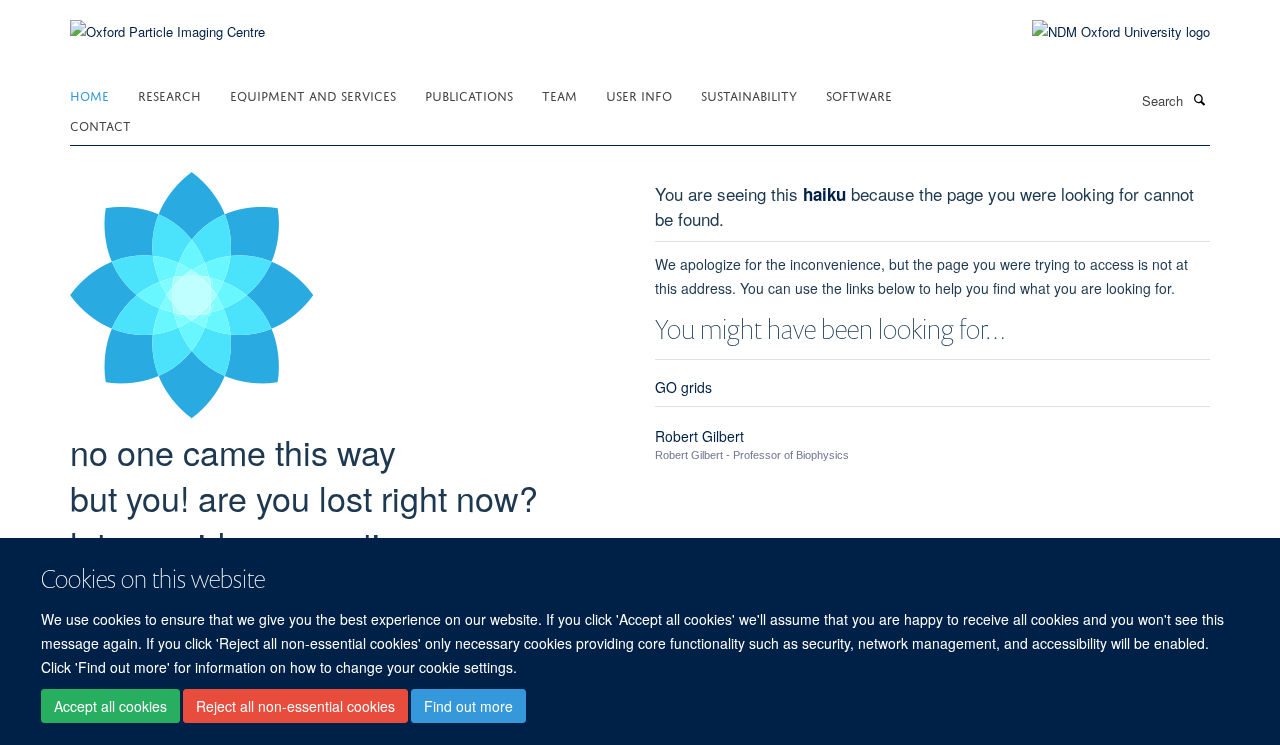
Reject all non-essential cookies (295, 706)
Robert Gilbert (699, 436)
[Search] (1199, 99)
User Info (639, 94)
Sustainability (749, 94)
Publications (469, 94)
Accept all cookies (110, 706)
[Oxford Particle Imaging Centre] (167, 29)
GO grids (683, 387)
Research (169, 94)
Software (859, 94)
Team (559, 94)
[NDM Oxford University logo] (1106, 32)
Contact (100, 124)
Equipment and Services (313, 94)
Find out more (468, 706)
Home (89, 94)
